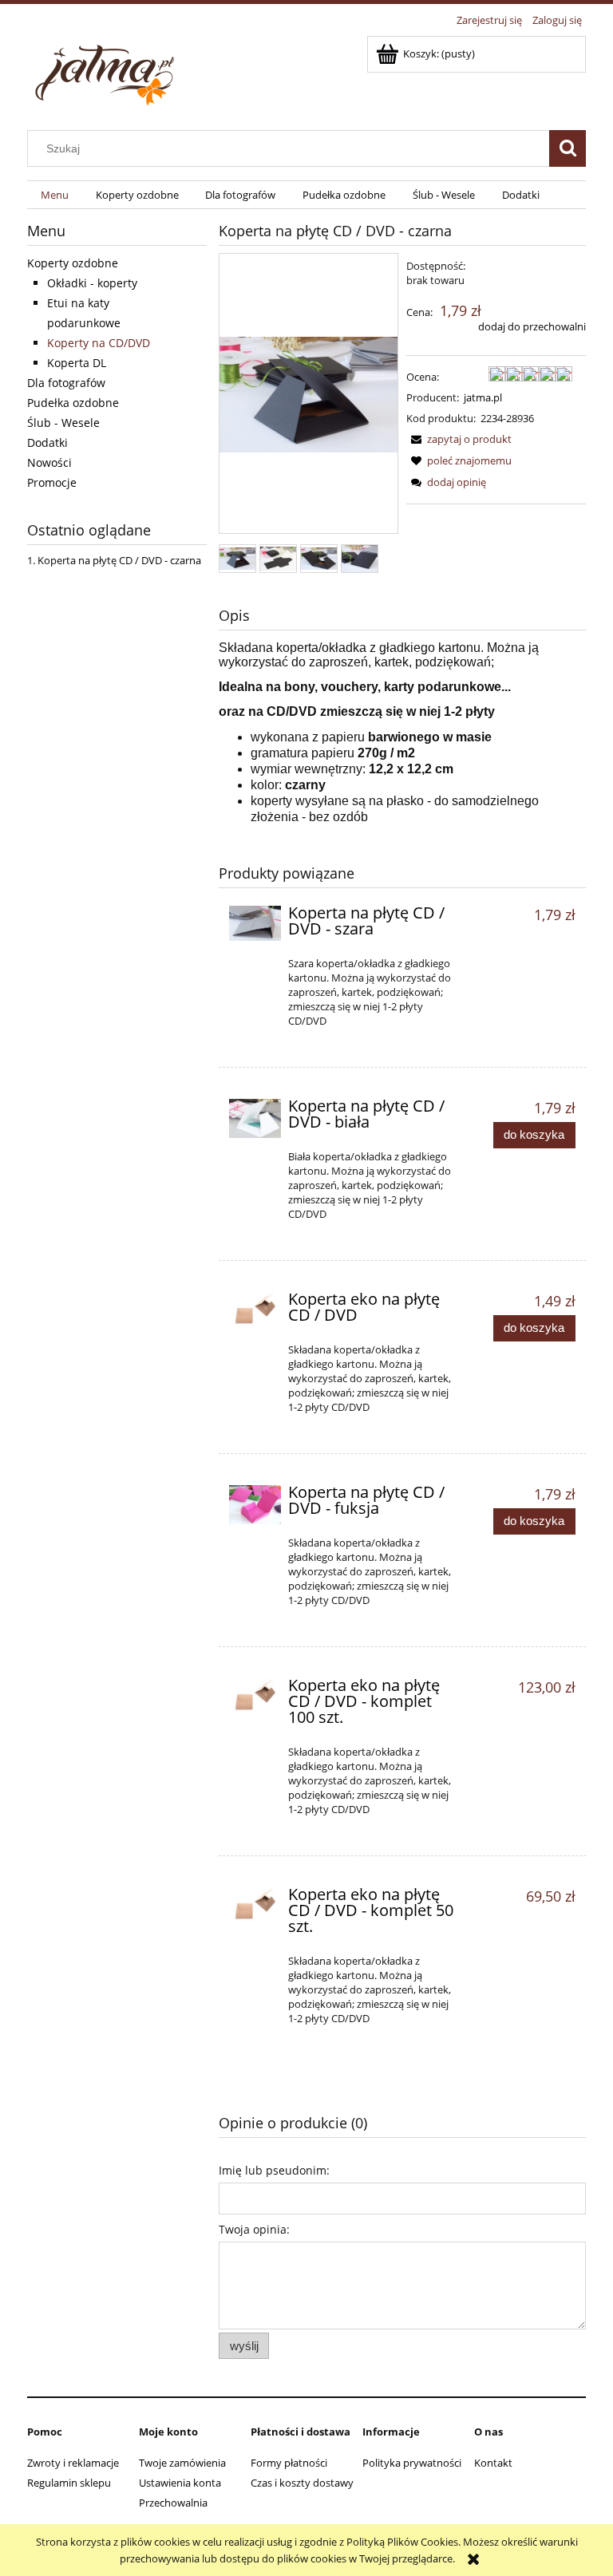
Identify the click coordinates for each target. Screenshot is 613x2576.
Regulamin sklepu (69, 2483)
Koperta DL (77, 363)
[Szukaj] (568, 148)
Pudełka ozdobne (73, 403)
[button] (459, 439)
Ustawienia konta (180, 2483)
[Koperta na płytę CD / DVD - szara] (255, 923)
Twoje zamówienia (182, 2463)
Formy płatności (289, 2463)
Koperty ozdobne (73, 263)
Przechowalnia (173, 2503)
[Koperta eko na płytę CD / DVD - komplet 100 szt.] (255, 1695)
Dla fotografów (66, 383)
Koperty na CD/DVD (99, 343)
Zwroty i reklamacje (73, 2463)
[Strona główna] (107, 71)
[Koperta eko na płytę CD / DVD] (255, 1309)
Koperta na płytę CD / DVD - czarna (119, 560)
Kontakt (493, 2463)
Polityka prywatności (412, 2463)
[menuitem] (55, 195)
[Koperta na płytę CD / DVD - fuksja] (255, 1504)
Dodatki (47, 443)
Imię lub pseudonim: (274, 2170)
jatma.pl (483, 397)
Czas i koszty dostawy (302, 2483)
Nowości (49, 462)
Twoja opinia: (254, 2229)
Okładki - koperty (92, 283)
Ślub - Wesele (63, 423)
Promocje (52, 482)
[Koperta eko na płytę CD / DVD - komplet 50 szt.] (255, 1904)
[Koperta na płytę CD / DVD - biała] (255, 1118)
